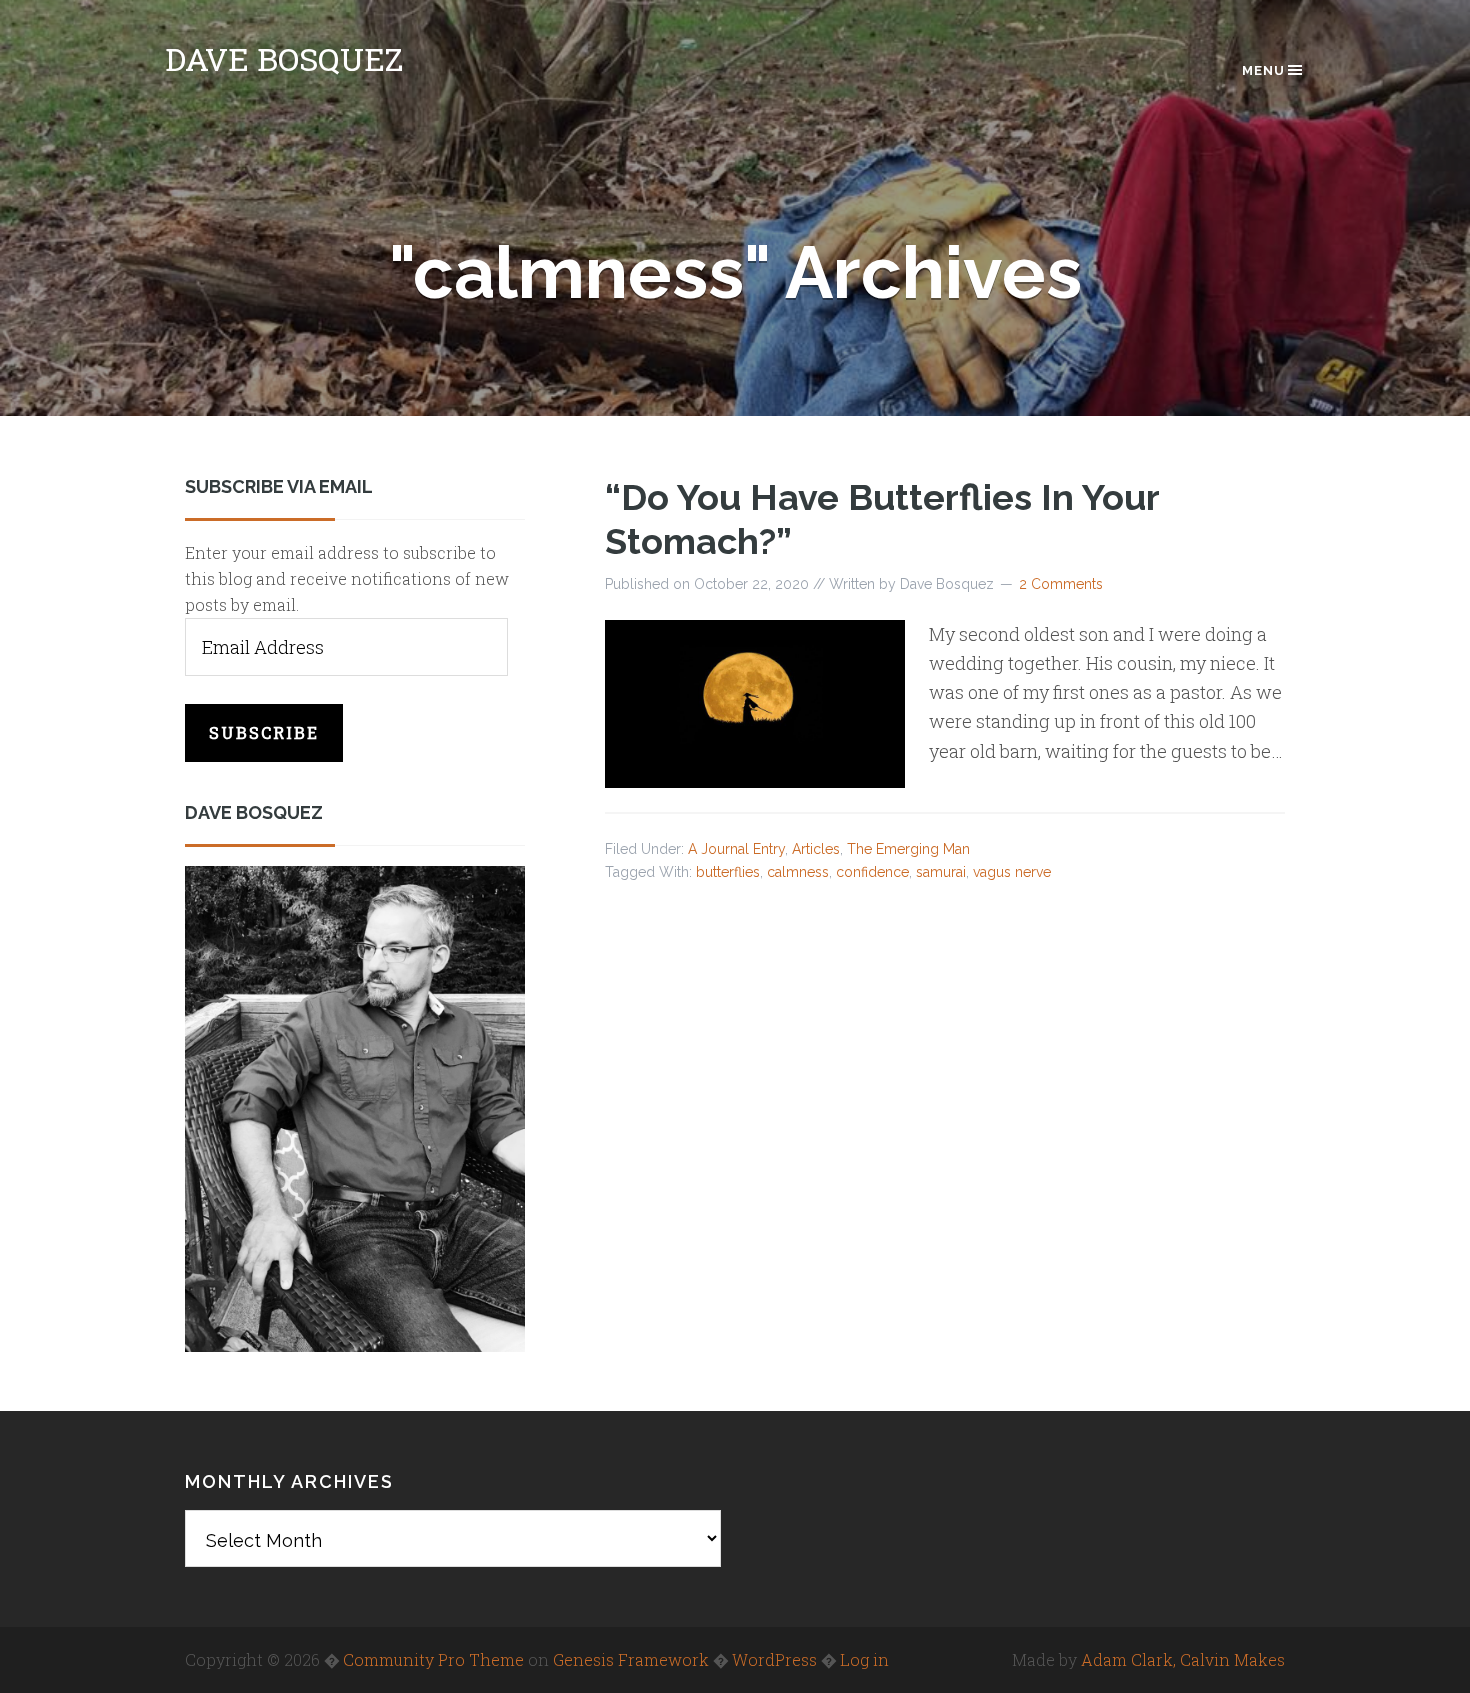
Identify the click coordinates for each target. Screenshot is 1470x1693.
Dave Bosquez (284, 58)
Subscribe (264, 732)
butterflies (728, 872)
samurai (941, 872)
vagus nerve (1012, 872)
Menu (1263, 70)
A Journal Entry (736, 849)
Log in (864, 1659)
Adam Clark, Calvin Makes (1183, 1659)
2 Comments (1061, 584)
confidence (872, 872)
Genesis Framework (631, 1659)
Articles (816, 849)
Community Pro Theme (433, 1659)
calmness (798, 872)
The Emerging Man (908, 849)
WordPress (774, 1659)
